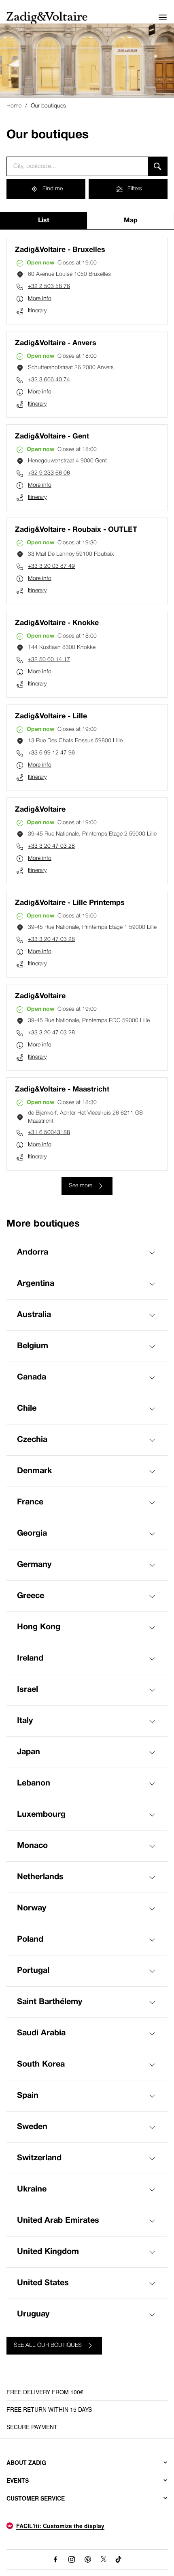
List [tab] (44, 221)
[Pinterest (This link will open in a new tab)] (88, 2559)
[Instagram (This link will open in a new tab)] (72, 2559)
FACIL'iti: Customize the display (60, 2526)
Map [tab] (131, 221)
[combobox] (77, 166)
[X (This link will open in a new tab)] (104, 2559)
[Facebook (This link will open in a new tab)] (55, 2559)
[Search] (158, 166)
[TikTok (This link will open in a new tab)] (119, 2559)
